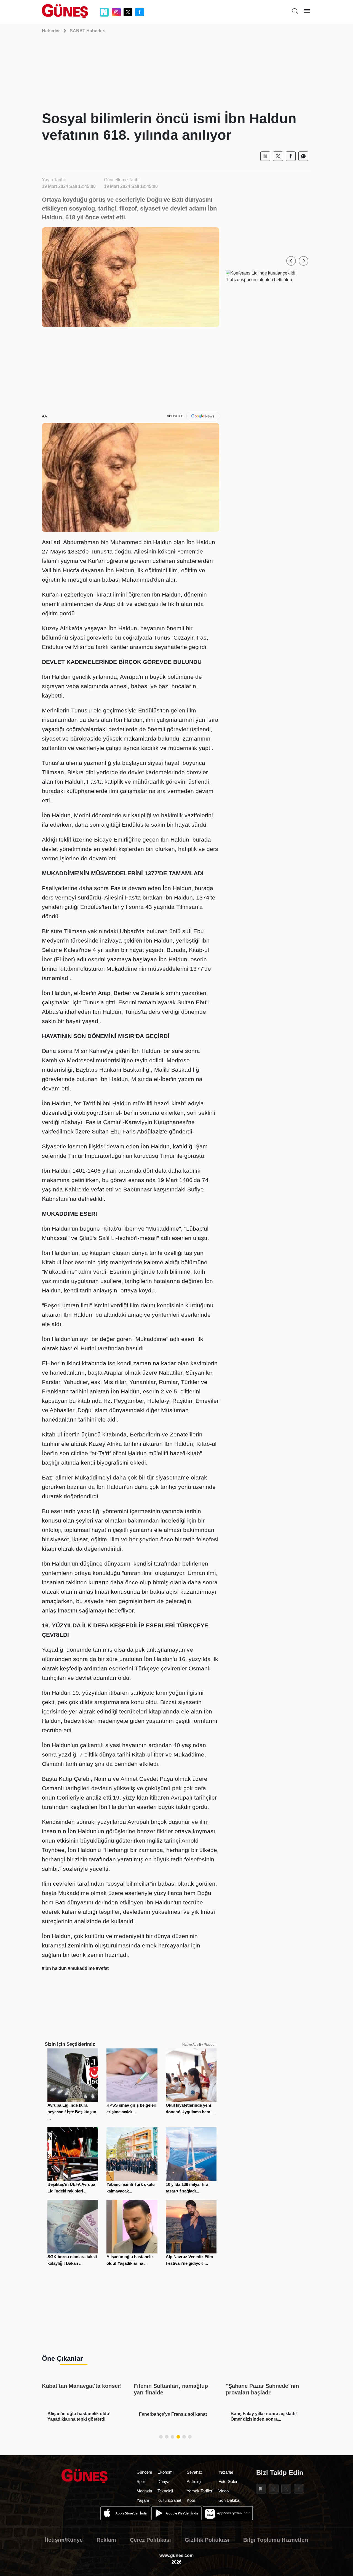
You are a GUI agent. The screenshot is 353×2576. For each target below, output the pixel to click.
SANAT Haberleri (88, 31)
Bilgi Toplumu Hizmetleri (276, 2540)
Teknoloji (165, 2491)
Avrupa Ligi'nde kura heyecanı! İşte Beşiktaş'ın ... (72, 2112)
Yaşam (143, 2500)
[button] (291, 261)
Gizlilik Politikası (207, 2540)
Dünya (163, 2481)
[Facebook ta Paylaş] (291, 156)
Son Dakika (229, 2500)
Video (224, 2491)
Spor (141, 2481)
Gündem (144, 2472)
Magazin (144, 2491)
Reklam (106, 2540)
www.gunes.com (176, 2555)
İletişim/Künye (64, 2540)
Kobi (191, 2500)
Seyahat (194, 2472)
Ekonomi (165, 2472)
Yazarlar (226, 2472)
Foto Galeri (228, 2481)
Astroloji (194, 2481)
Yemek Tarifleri (200, 2491)
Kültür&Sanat (169, 2500)
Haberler (51, 31)
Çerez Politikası (150, 2540)
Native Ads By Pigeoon (199, 2045)
